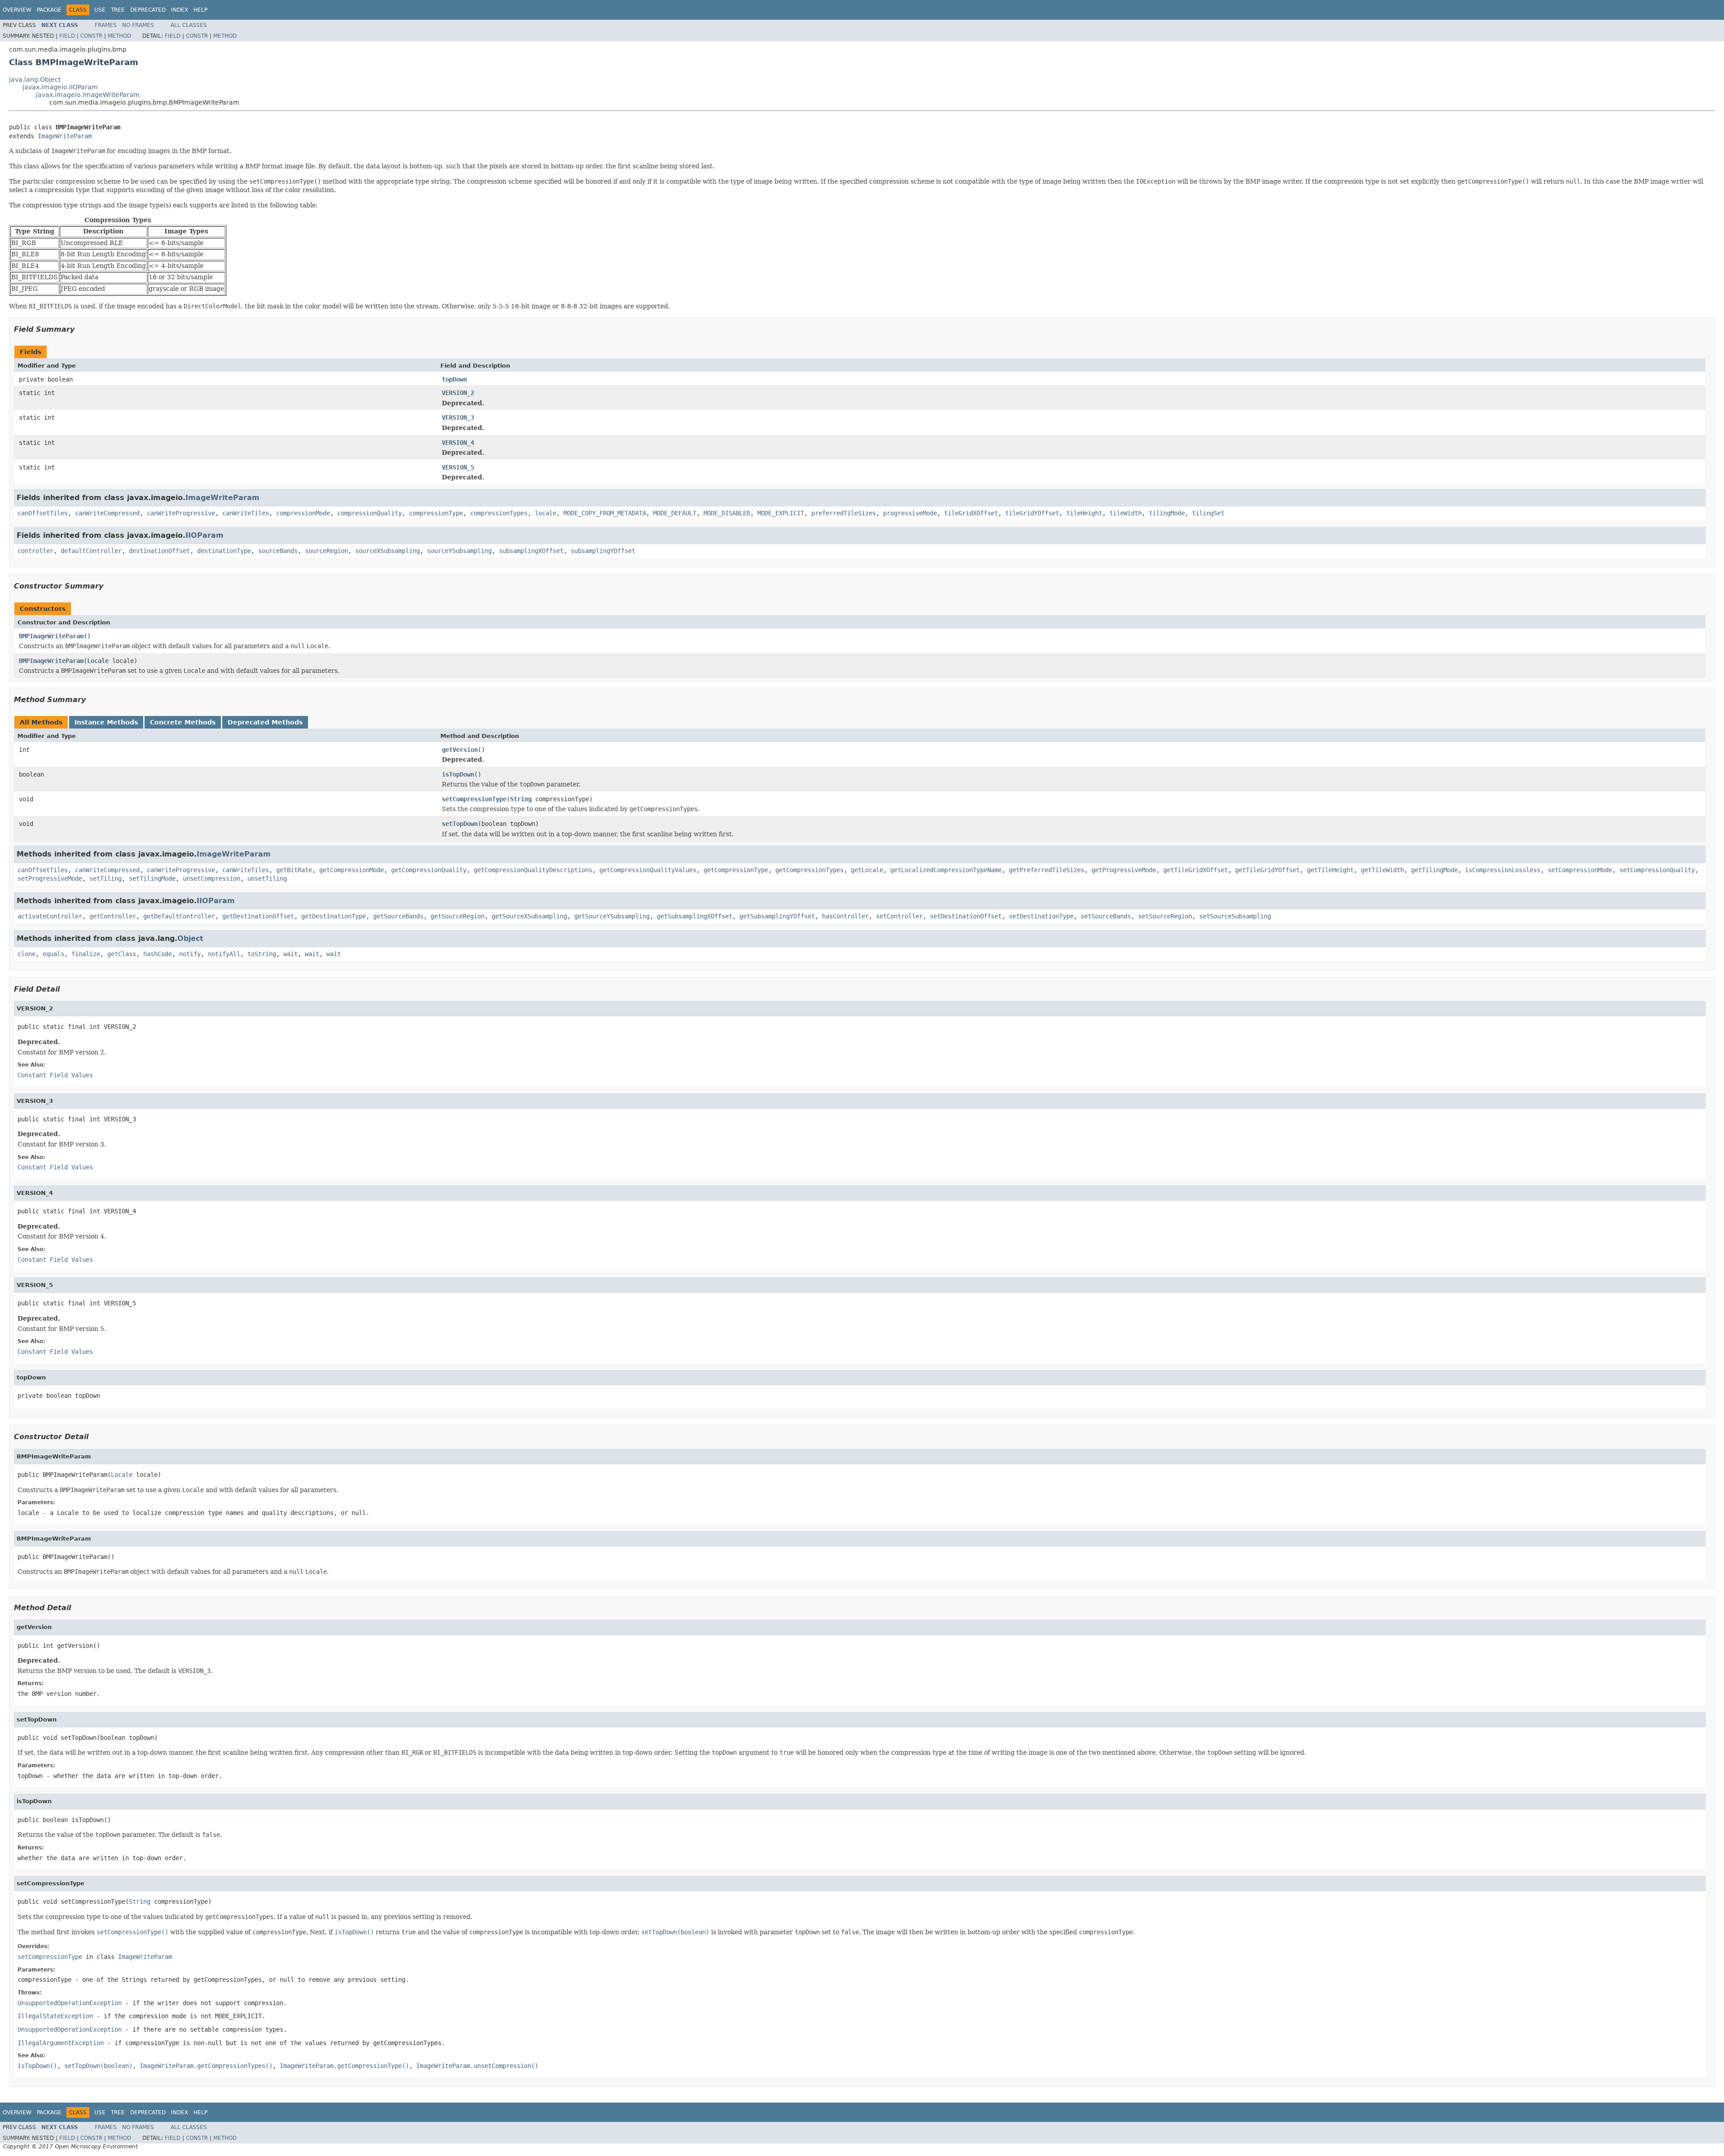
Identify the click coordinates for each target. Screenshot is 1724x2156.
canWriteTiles (246, 513)
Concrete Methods (183, 722)
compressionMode (303, 513)
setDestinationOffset (966, 916)
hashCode (158, 954)
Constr (91, 36)
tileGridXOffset (971, 513)
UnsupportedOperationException (70, 2003)
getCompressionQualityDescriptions (533, 870)
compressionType (436, 513)
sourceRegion (326, 551)
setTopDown (460, 824)
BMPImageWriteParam (51, 636)
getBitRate (294, 870)
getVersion (460, 750)
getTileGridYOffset (1267, 870)
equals (53, 954)
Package (49, 10)
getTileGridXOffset (1196, 870)
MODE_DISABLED (727, 513)
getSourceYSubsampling (612, 916)
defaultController (91, 551)
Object (190, 938)
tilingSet (1208, 513)
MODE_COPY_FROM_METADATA (605, 513)
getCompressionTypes (809, 870)
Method (119, 36)
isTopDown (458, 774)
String (521, 799)
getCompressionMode (352, 870)
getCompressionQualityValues (648, 870)
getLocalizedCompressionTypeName (946, 870)
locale (545, 513)
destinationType (224, 551)
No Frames (138, 25)
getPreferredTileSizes (1047, 870)
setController (899, 916)
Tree (118, 10)
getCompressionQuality (429, 870)
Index (180, 10)
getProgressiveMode (1124, 870)
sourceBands (278, 551)
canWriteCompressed (107, 513)
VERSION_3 (458, 417)
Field (67, 36)
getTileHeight (1330, 870)
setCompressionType (474, 799)
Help (200, 10)
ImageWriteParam (65, 136)
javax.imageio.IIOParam (60, 87)
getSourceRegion (457, 916)
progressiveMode (910, 513)
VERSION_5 (458, 467)
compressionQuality (369, 513)
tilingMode (1167, 513)
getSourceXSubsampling (529, 916)
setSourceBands (1106, 916)
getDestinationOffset (258, 916)
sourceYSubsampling (459, 551)
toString (262, 954)
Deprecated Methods (265, 722)
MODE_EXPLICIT (781, 513)
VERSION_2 (458, 393)
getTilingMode (1434, 870)
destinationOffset (159, 551)
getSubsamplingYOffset (777, 916)
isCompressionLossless (1503, 870)
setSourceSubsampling (1235, 916)
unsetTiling (267, 878)
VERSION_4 (458, 443)
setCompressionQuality (1657, 870)
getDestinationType (334, 916)
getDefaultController (179, 916)
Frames (106, 25)
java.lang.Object (35, 79)
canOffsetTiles (43, 513)
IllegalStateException (55, 2016)
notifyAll (224, 954)
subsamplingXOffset (531, 551)
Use (100, 10)
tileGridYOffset (1032, 513)
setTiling (106, 878)
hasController (845, 916)
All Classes (189, 25)
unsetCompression (211, 878)
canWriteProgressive (181, 513)
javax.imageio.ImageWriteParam (88, 95)
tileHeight (1084, 513)
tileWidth (1126, 513)
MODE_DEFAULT (675, 513)
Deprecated (148, 10)
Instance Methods (106, 722)
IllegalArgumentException (61, 2043)
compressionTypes (499, 513)
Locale (98, 661)
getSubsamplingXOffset (695, 916)
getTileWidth (1382, 870)
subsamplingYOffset (603, 551)
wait (290, 954)
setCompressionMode (1580, 870)
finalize (86, 954)
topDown (454, 379)
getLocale (867, 870)
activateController (50, 916)
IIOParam (205, 535)
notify (190, 954)
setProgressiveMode (50, 878)
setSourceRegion (1165, 916)
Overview (17, 10)
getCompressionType (736, 870)
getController (113, 916)
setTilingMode (152, 878)
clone (26, 954)
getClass (122, 954)
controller (35, 551)
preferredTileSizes (844, 513)
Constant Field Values (55, 1075)
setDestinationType (1041, 916)
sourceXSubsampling (387, 551)
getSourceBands (398, 916)
